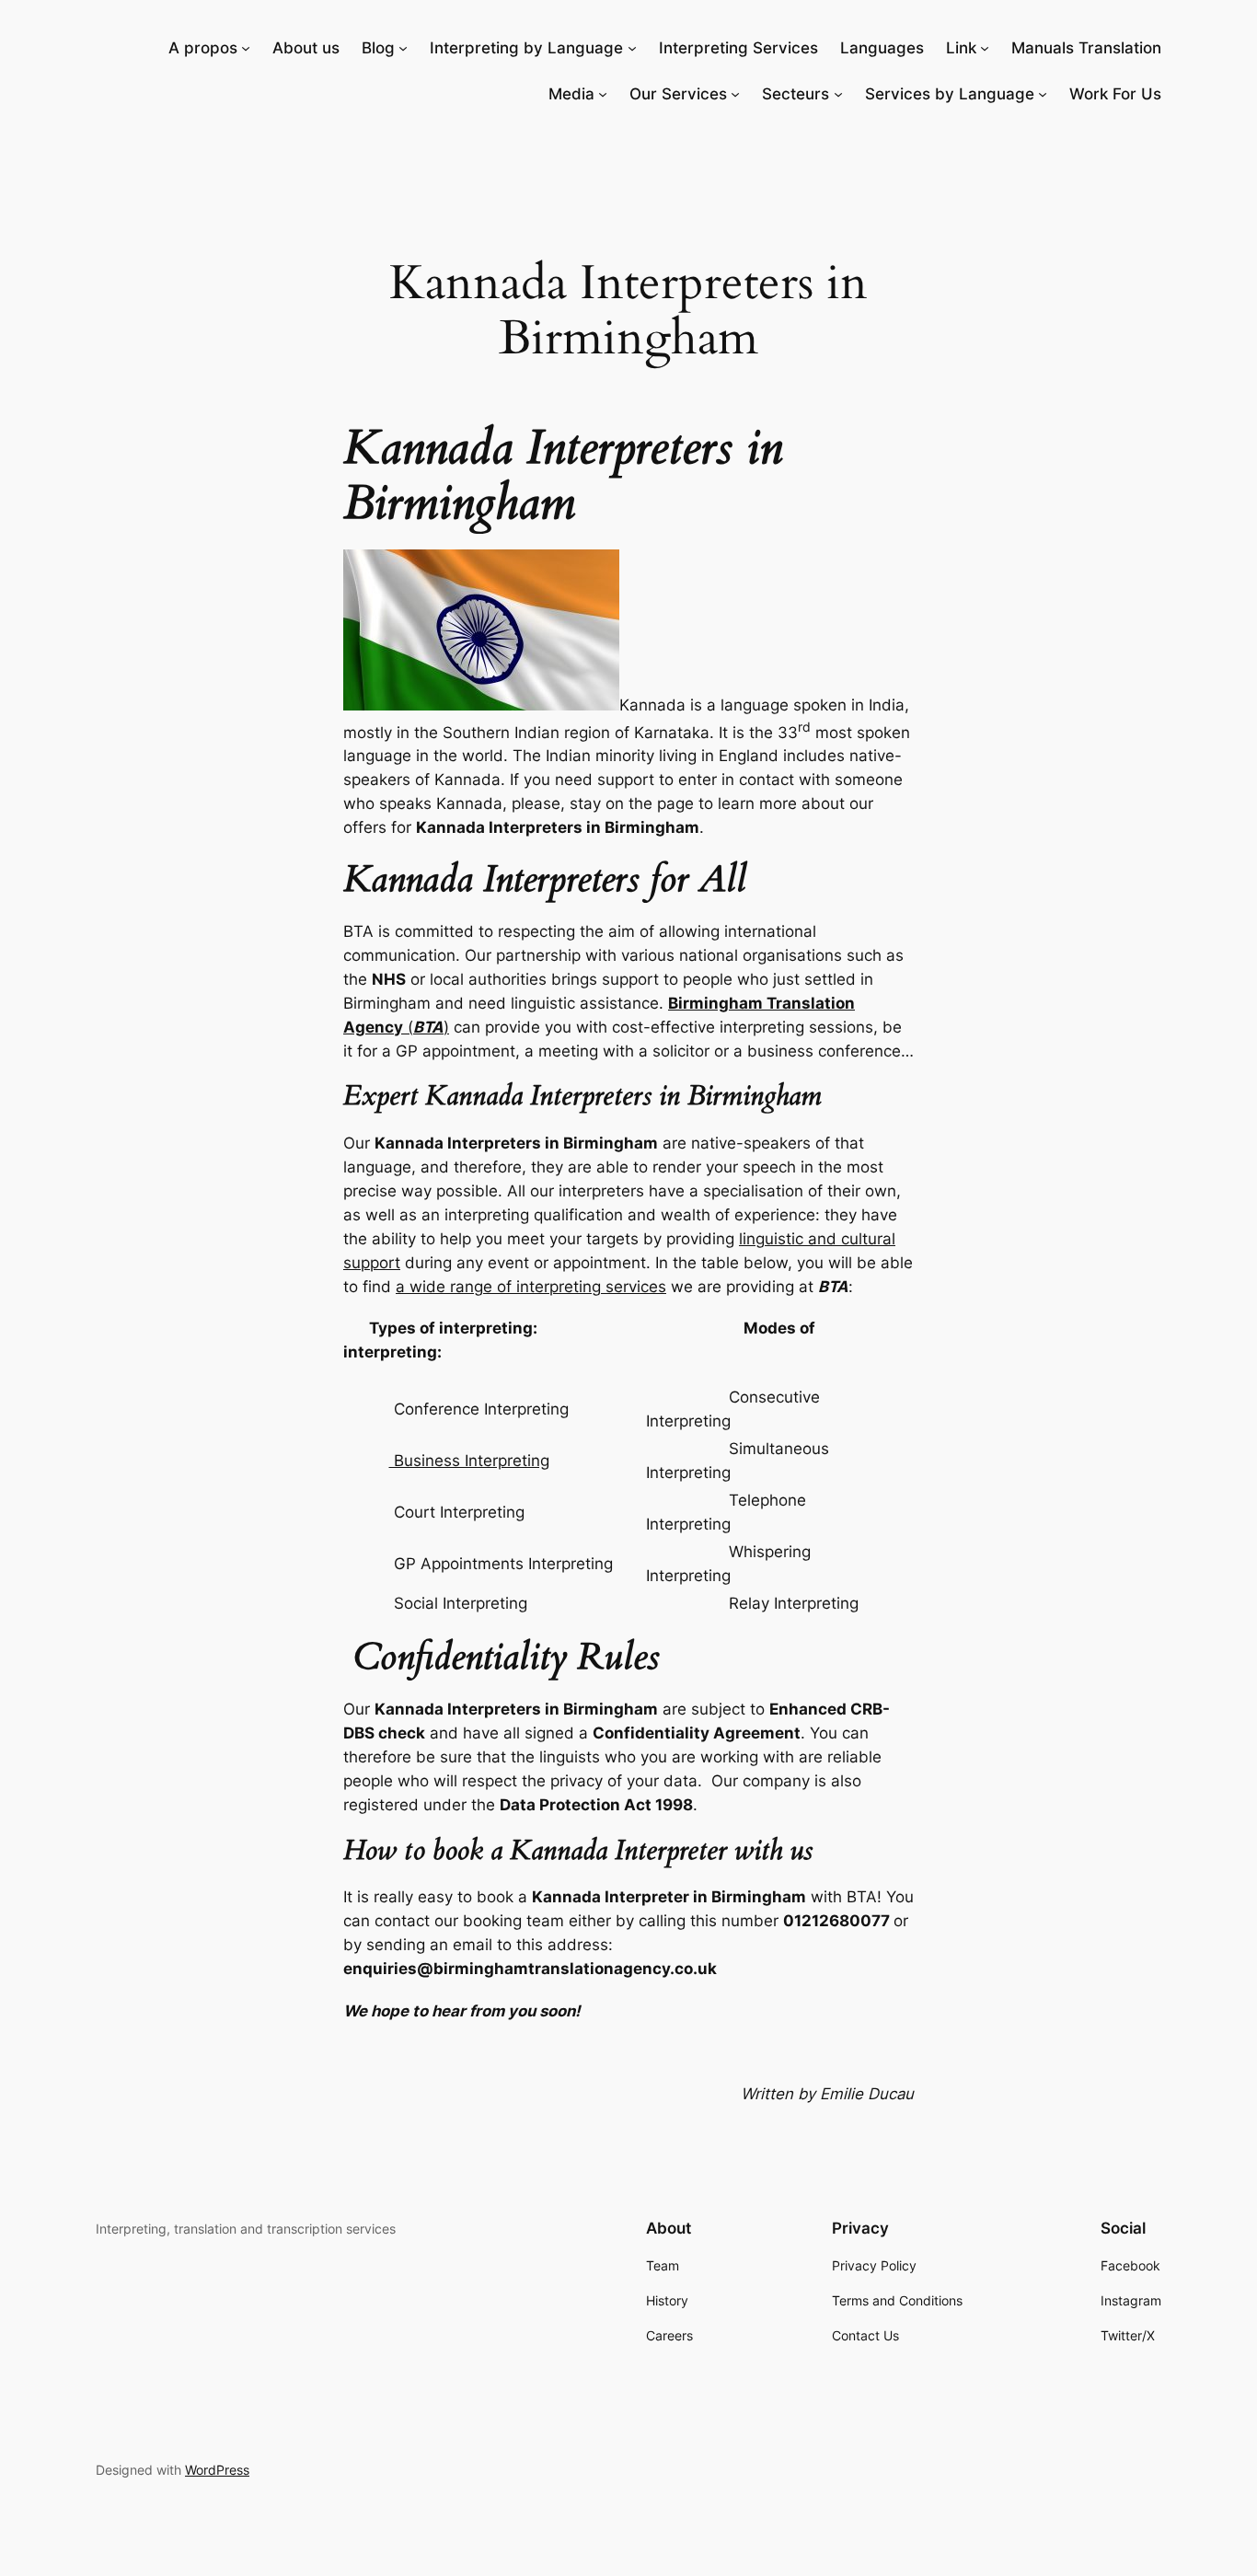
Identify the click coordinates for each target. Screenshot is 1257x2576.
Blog (378, 48)
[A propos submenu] (246, 48)
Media (571, 94)
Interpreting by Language (526, 48)
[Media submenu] (603, 94)
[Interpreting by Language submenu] (632, 48)
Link (961, 48)
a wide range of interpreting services (531, 1287)
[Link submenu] (985, 48)
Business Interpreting (469, 1461)
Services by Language (950, 94)
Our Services (678, 94)
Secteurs (796, 94)
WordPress (217, 2470)
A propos (203, 48)
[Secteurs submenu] (838, 94)
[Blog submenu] (403, 48)
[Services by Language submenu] (1043, 94)
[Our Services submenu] (735, 94)
